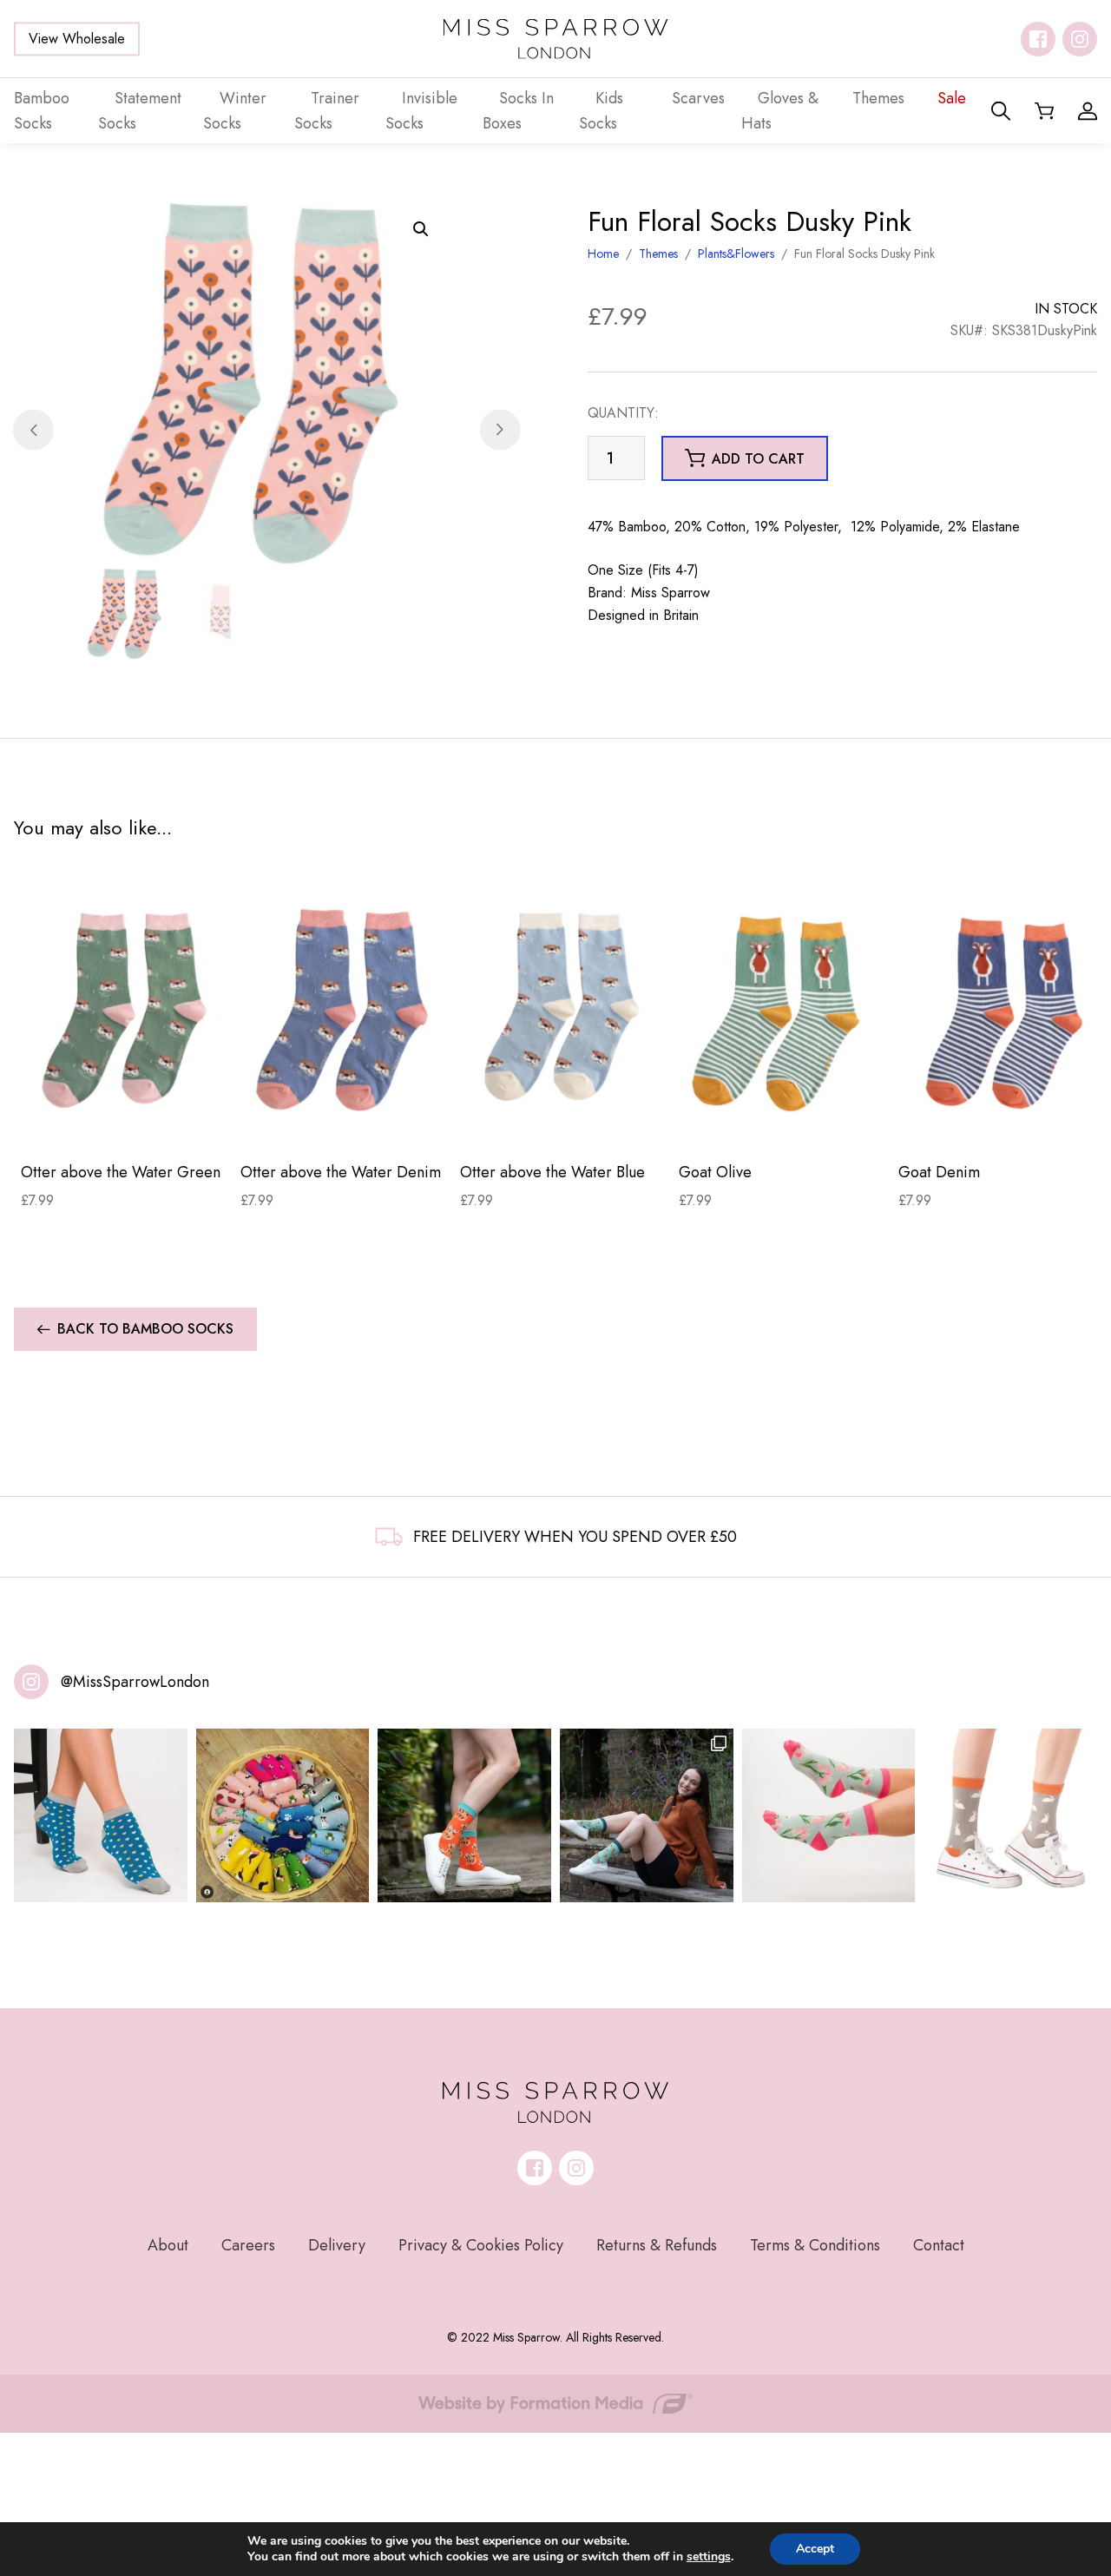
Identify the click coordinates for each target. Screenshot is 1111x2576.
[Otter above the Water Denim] (343, 1010)
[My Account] (1088, 111)
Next (500, 430)
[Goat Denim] (1001, 1010)
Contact (939, 2245)
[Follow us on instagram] (1080, 39)
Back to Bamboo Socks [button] (145, 1329)
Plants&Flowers (736, 254)
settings (709, 2557)
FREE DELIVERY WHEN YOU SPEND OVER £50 (575, 1537)
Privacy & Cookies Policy (481, 2245)
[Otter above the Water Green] (124, 1010)
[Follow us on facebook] (1038, 39)
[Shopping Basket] (1044, 111)
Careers (248, 2245)
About (168, 2245)
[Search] (1001, 111)
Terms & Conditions (815, 2245)
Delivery (337, 2245)
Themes (658, 254)
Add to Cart (124, 1121)
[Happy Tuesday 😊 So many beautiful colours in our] (647, 1815)
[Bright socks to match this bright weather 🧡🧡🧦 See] (464, 1815)
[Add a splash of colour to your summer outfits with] (283, 1815)
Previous (33, 430)
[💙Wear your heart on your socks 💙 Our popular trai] (101, 1815)
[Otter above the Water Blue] (563, 1010)
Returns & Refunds (657, 2245)
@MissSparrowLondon (135, 1682)
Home (603, 254)
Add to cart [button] (758, 459)
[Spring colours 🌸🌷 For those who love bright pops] (829, 1815)
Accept (815, 2549)
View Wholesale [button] (77, 39)
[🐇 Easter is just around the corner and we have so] (1010, 1815)
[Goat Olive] (782, 1010)
